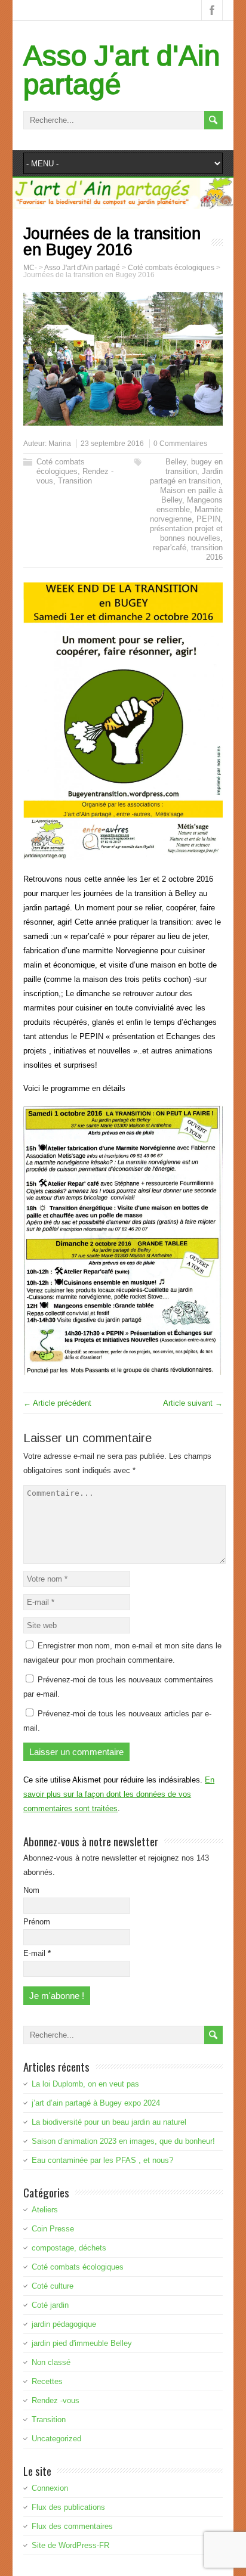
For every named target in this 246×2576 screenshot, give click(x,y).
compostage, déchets (69, 2248)
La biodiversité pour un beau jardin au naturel (109, 2122)
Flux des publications (68, 2507)
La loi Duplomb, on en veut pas (85, 2084)
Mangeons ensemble (190, 505)
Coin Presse (53, 2229)
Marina (60, 444)
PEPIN (208, 519)
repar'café (170, 548)
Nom (31, 1890)
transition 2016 (207, 552)
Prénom (37, 1922)
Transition (75, 481)
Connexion (50, 2488)
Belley (176, 462)
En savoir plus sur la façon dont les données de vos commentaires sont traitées (119, 1794)
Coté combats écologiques (61, 466)
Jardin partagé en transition (186, 476)
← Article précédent (57, 1403)
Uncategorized (56, 2439)
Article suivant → (193, 1403)
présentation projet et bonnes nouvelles (186, 533)
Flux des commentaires (72, 2526)
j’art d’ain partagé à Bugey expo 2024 (96, 2103)
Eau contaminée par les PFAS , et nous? (102, 2160)
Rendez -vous (56, 2400)
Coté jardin (50, 2305)
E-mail (37, 1953)
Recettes (47, 2381)
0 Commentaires (180, 444)
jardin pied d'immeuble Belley (82, 2343)
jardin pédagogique (64, 2324)
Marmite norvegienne (186, 514)
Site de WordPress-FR (70, 2545)
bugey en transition (194, 466)
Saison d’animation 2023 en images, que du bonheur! (123, 2141)
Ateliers (45, 2210)
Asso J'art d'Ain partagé (122, 70)
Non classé (51, 2362)
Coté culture (53, 2286)
